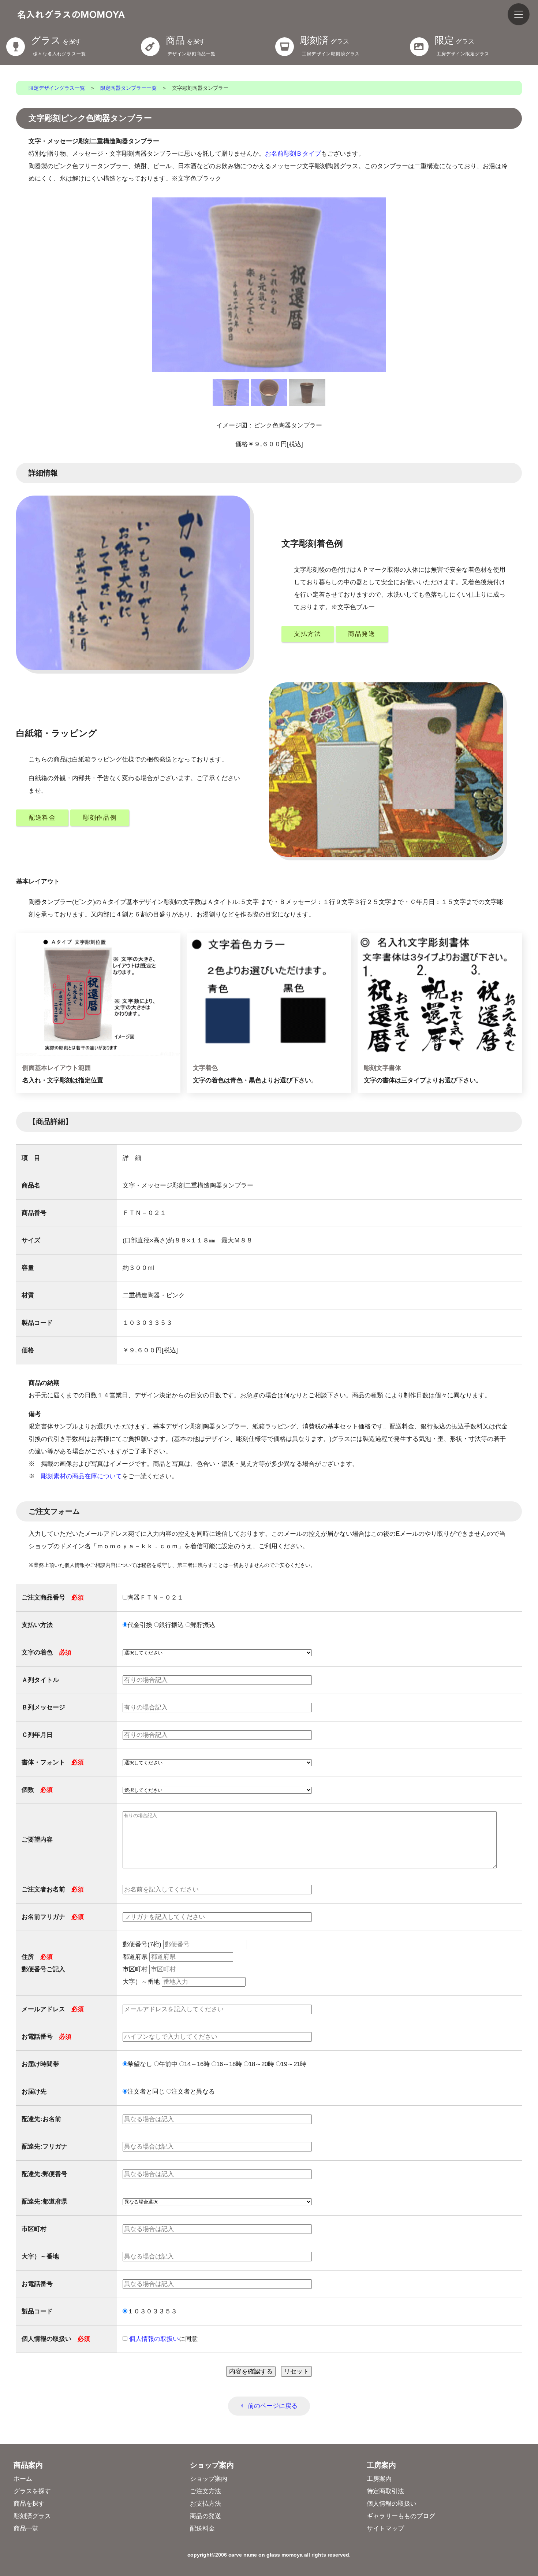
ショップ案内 (209, 2479)
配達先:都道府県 (44, 2201)
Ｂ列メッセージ (43, 1707)
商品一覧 (26, 2529)
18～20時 (261, 2064)
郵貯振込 (203, 1625)
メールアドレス (53, 2009)
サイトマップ (385, 2529)
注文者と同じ (146, 2092)
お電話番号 (46, 2037)
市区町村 (136, 1969)
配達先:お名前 (41, 2119)
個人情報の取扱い (392, 2504)
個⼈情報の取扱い (154, 2339)
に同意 (163, 2339)
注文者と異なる (193, 2092)
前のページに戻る (273, 2406)
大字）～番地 (142, 1982)
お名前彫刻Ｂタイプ (293, 154)
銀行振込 (171, 1625)
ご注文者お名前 (53, 1889)
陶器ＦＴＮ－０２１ (155, 1598)
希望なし (140, 2064)
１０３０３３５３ (152, 2311)
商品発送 (362, 634)
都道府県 (136, 1957)
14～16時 (197, 2064)
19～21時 (294, 2064)
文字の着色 (46, 1652)
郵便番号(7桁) (143, 1944)
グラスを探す (32, 2491)
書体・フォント (53, 1762)
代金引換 (140, 1625)
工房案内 (379, 2479)
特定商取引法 (385, 2491)
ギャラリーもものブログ (401, 2516)
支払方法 (308, 634)
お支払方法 (206, 2504)
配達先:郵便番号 (44, 2174)
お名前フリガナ (53, 1917)
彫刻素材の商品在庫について (81, 1476)
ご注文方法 (206, 2491)
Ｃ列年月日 (37, 1735)
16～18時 (229, 2064)
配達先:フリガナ (44, 2147)
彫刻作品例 (100, 818)
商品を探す (29, 2504)
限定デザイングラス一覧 (57, 88)
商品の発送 (206, 2516)
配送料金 (42, 818)
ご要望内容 (37, 1840)
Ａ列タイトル (40, 1680)
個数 (37, 1790)
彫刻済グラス (32, 2516)
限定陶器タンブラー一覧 (128, 88)
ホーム (23, 2479)
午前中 (168, 2064)
